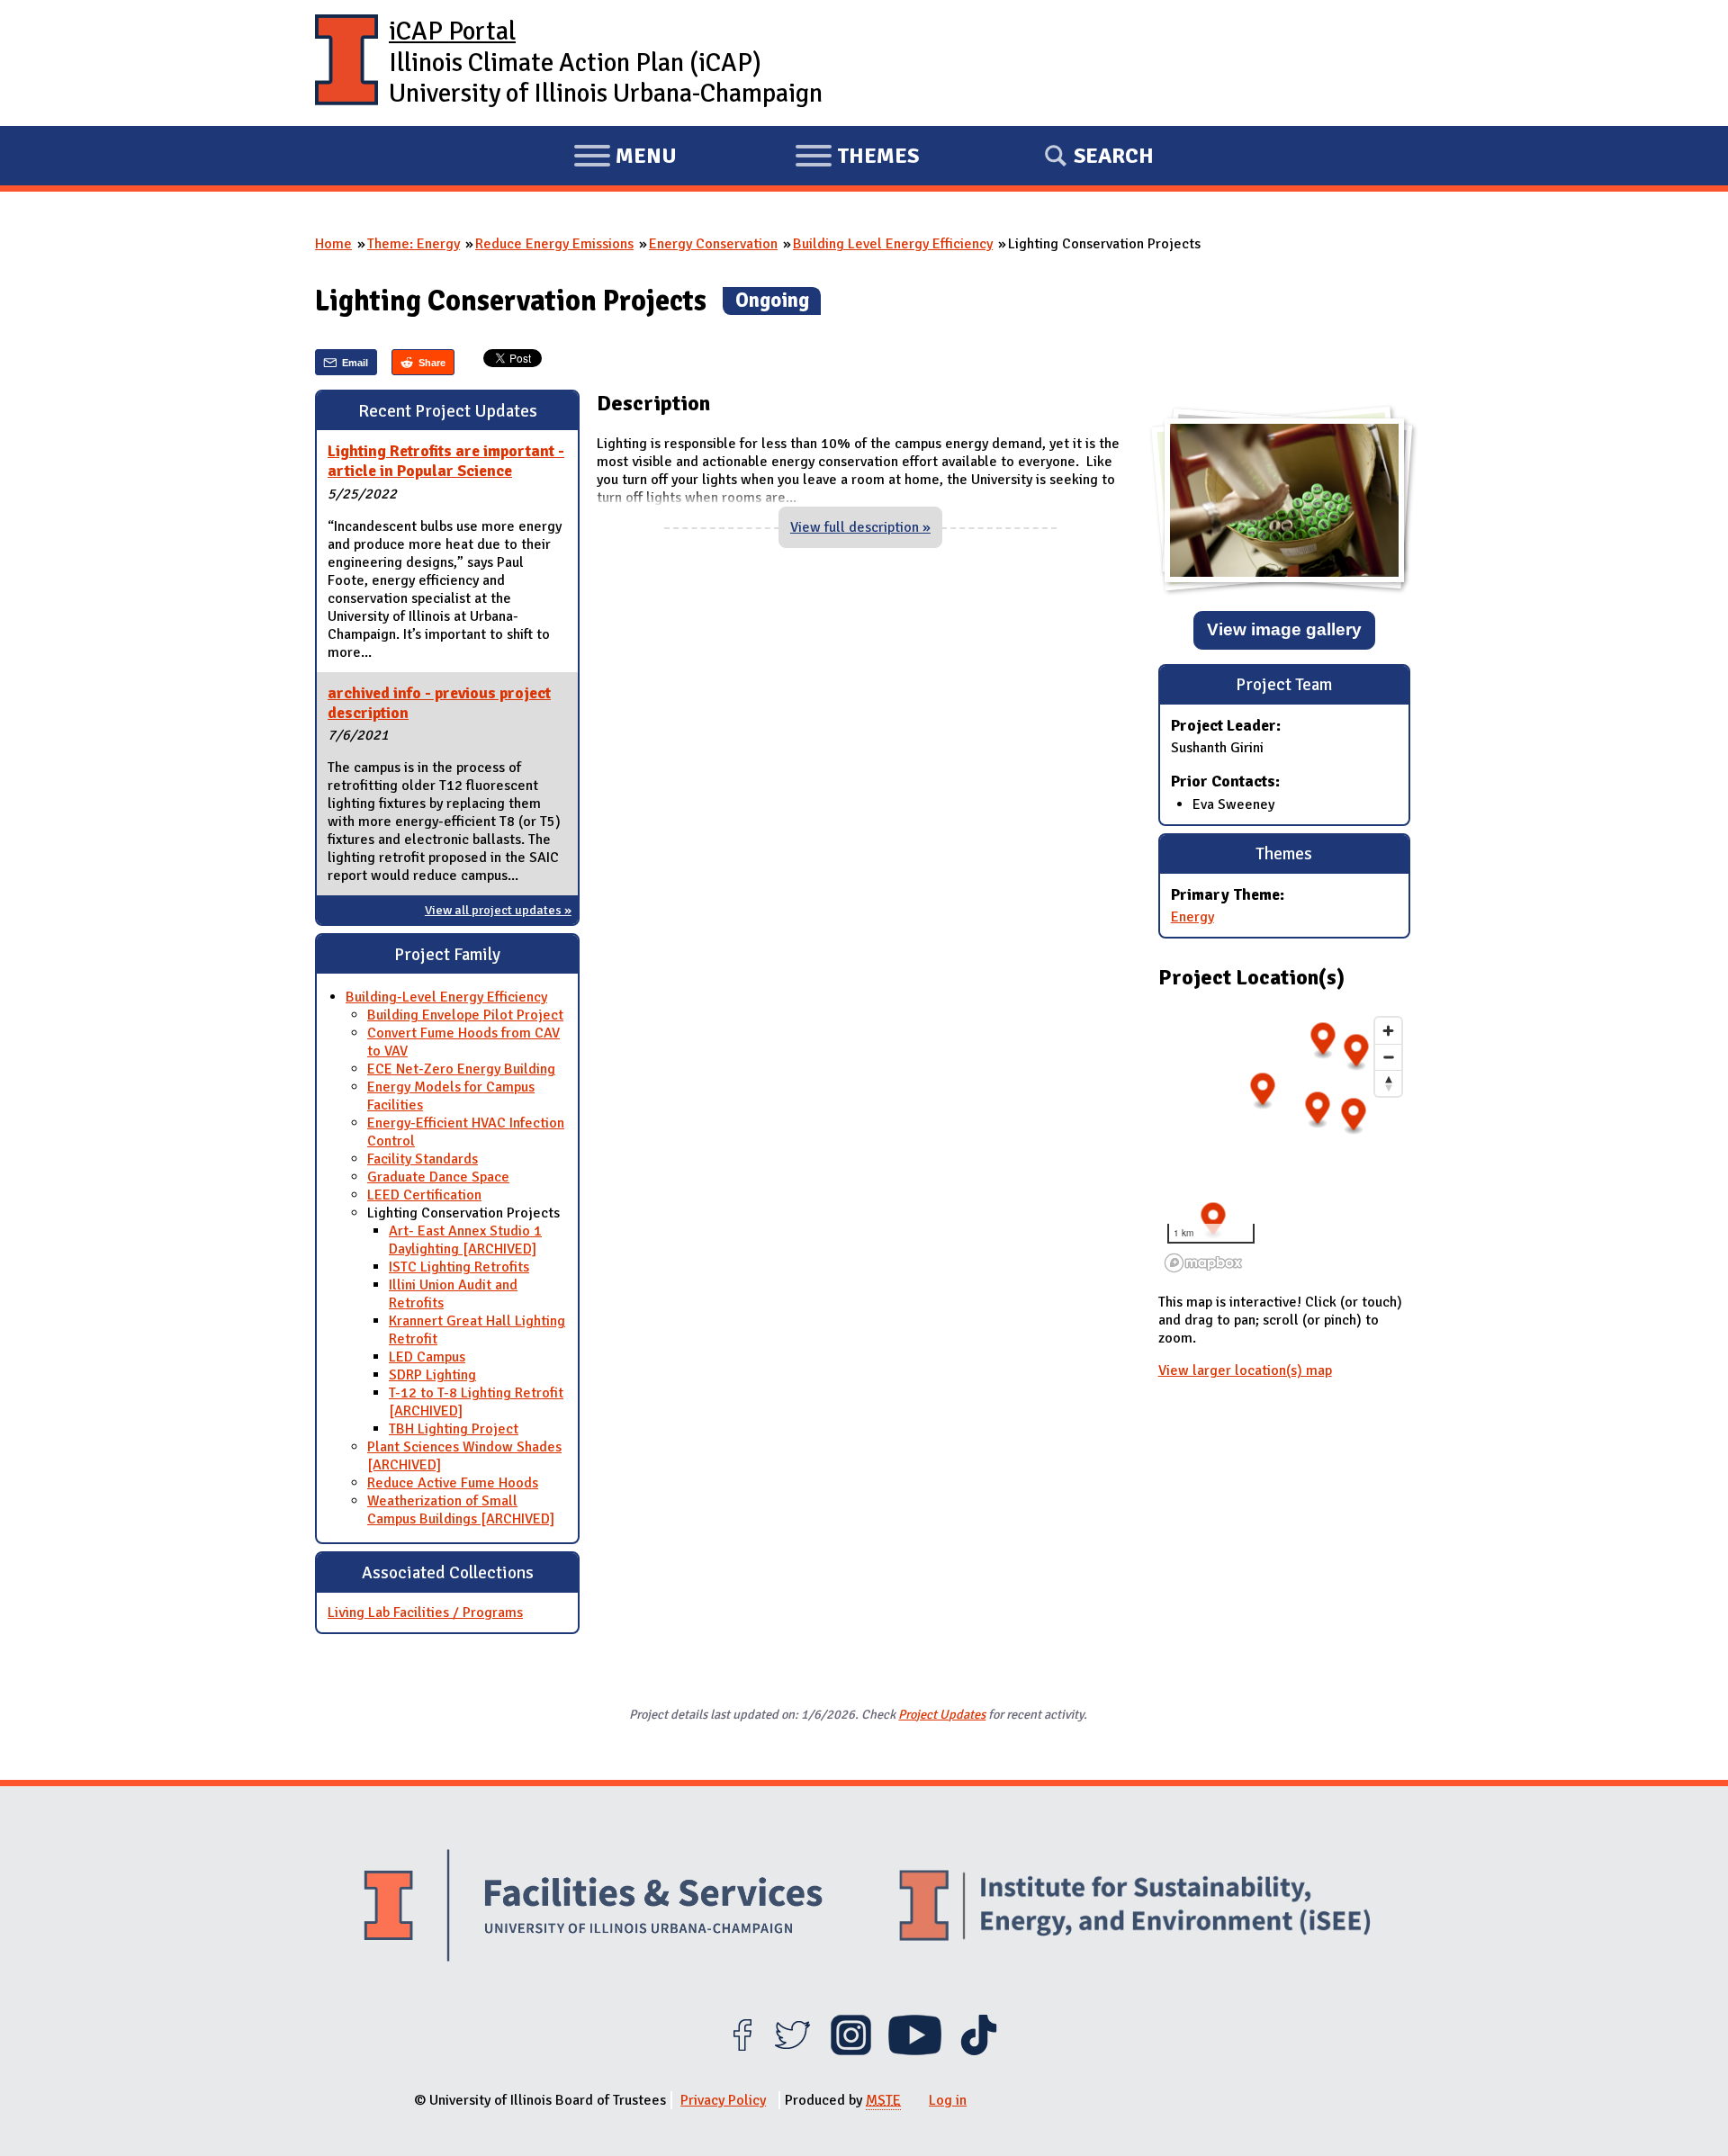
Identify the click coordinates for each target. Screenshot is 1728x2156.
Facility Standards (423, 1159)
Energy (1192, 917)
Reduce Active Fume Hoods (453, 1483)
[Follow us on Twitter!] (792, 2051)
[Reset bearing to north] (1388, 1083)
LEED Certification (424, 1195)
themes (857, 158)
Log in (948, 2100)
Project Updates (942, 1714)
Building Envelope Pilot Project (465, 1015)
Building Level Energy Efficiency (893, 244)
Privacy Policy (723, 2100)
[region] (1284, 1144)
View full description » (860, 527)
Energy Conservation (713, 244)
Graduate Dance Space (438, 1177)
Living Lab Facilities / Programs (425, 1613)
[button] (1353, 1117)
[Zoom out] (1388, 1057)
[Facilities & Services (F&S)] (593, 1908)
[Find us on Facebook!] (742, 2051)
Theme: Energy (414, 244)
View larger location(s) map (1245, 1370)
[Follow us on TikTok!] (979, 2051)
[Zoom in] (1388, 1031)
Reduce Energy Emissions (554, 244)
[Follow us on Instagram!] (851, 2051)
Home (333, 244)
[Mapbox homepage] (1203, 1263)
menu (625, 158)
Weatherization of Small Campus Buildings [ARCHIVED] (461, 1510)
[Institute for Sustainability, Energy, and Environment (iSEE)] (1135, 1908)
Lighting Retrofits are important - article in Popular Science (446, 461)
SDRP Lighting (432, 1375)
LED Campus (427, 1357)
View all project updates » (498, 910)
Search (1114, 156)
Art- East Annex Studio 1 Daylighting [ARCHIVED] (465, 1240)
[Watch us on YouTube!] (915, 2051)
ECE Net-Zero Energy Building (461, 1069)
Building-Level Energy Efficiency (446, 997)
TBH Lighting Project (454, 1429)
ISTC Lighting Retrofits (459, 1267)
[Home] (346, 63)
